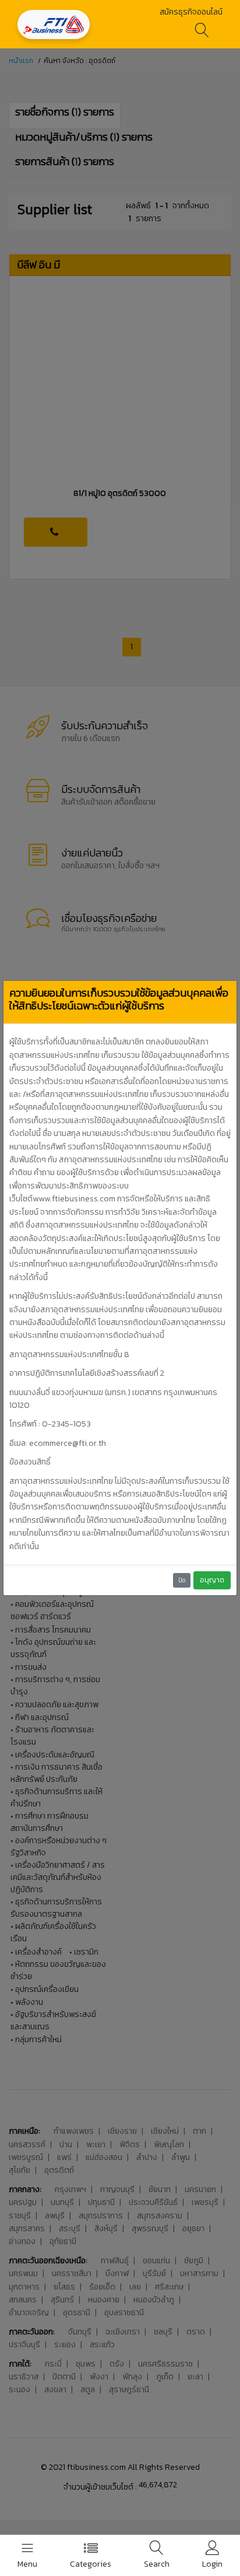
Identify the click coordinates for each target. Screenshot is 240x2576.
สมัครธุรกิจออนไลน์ (191, 12)
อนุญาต (212, 1580)
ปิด (182, 1580)
